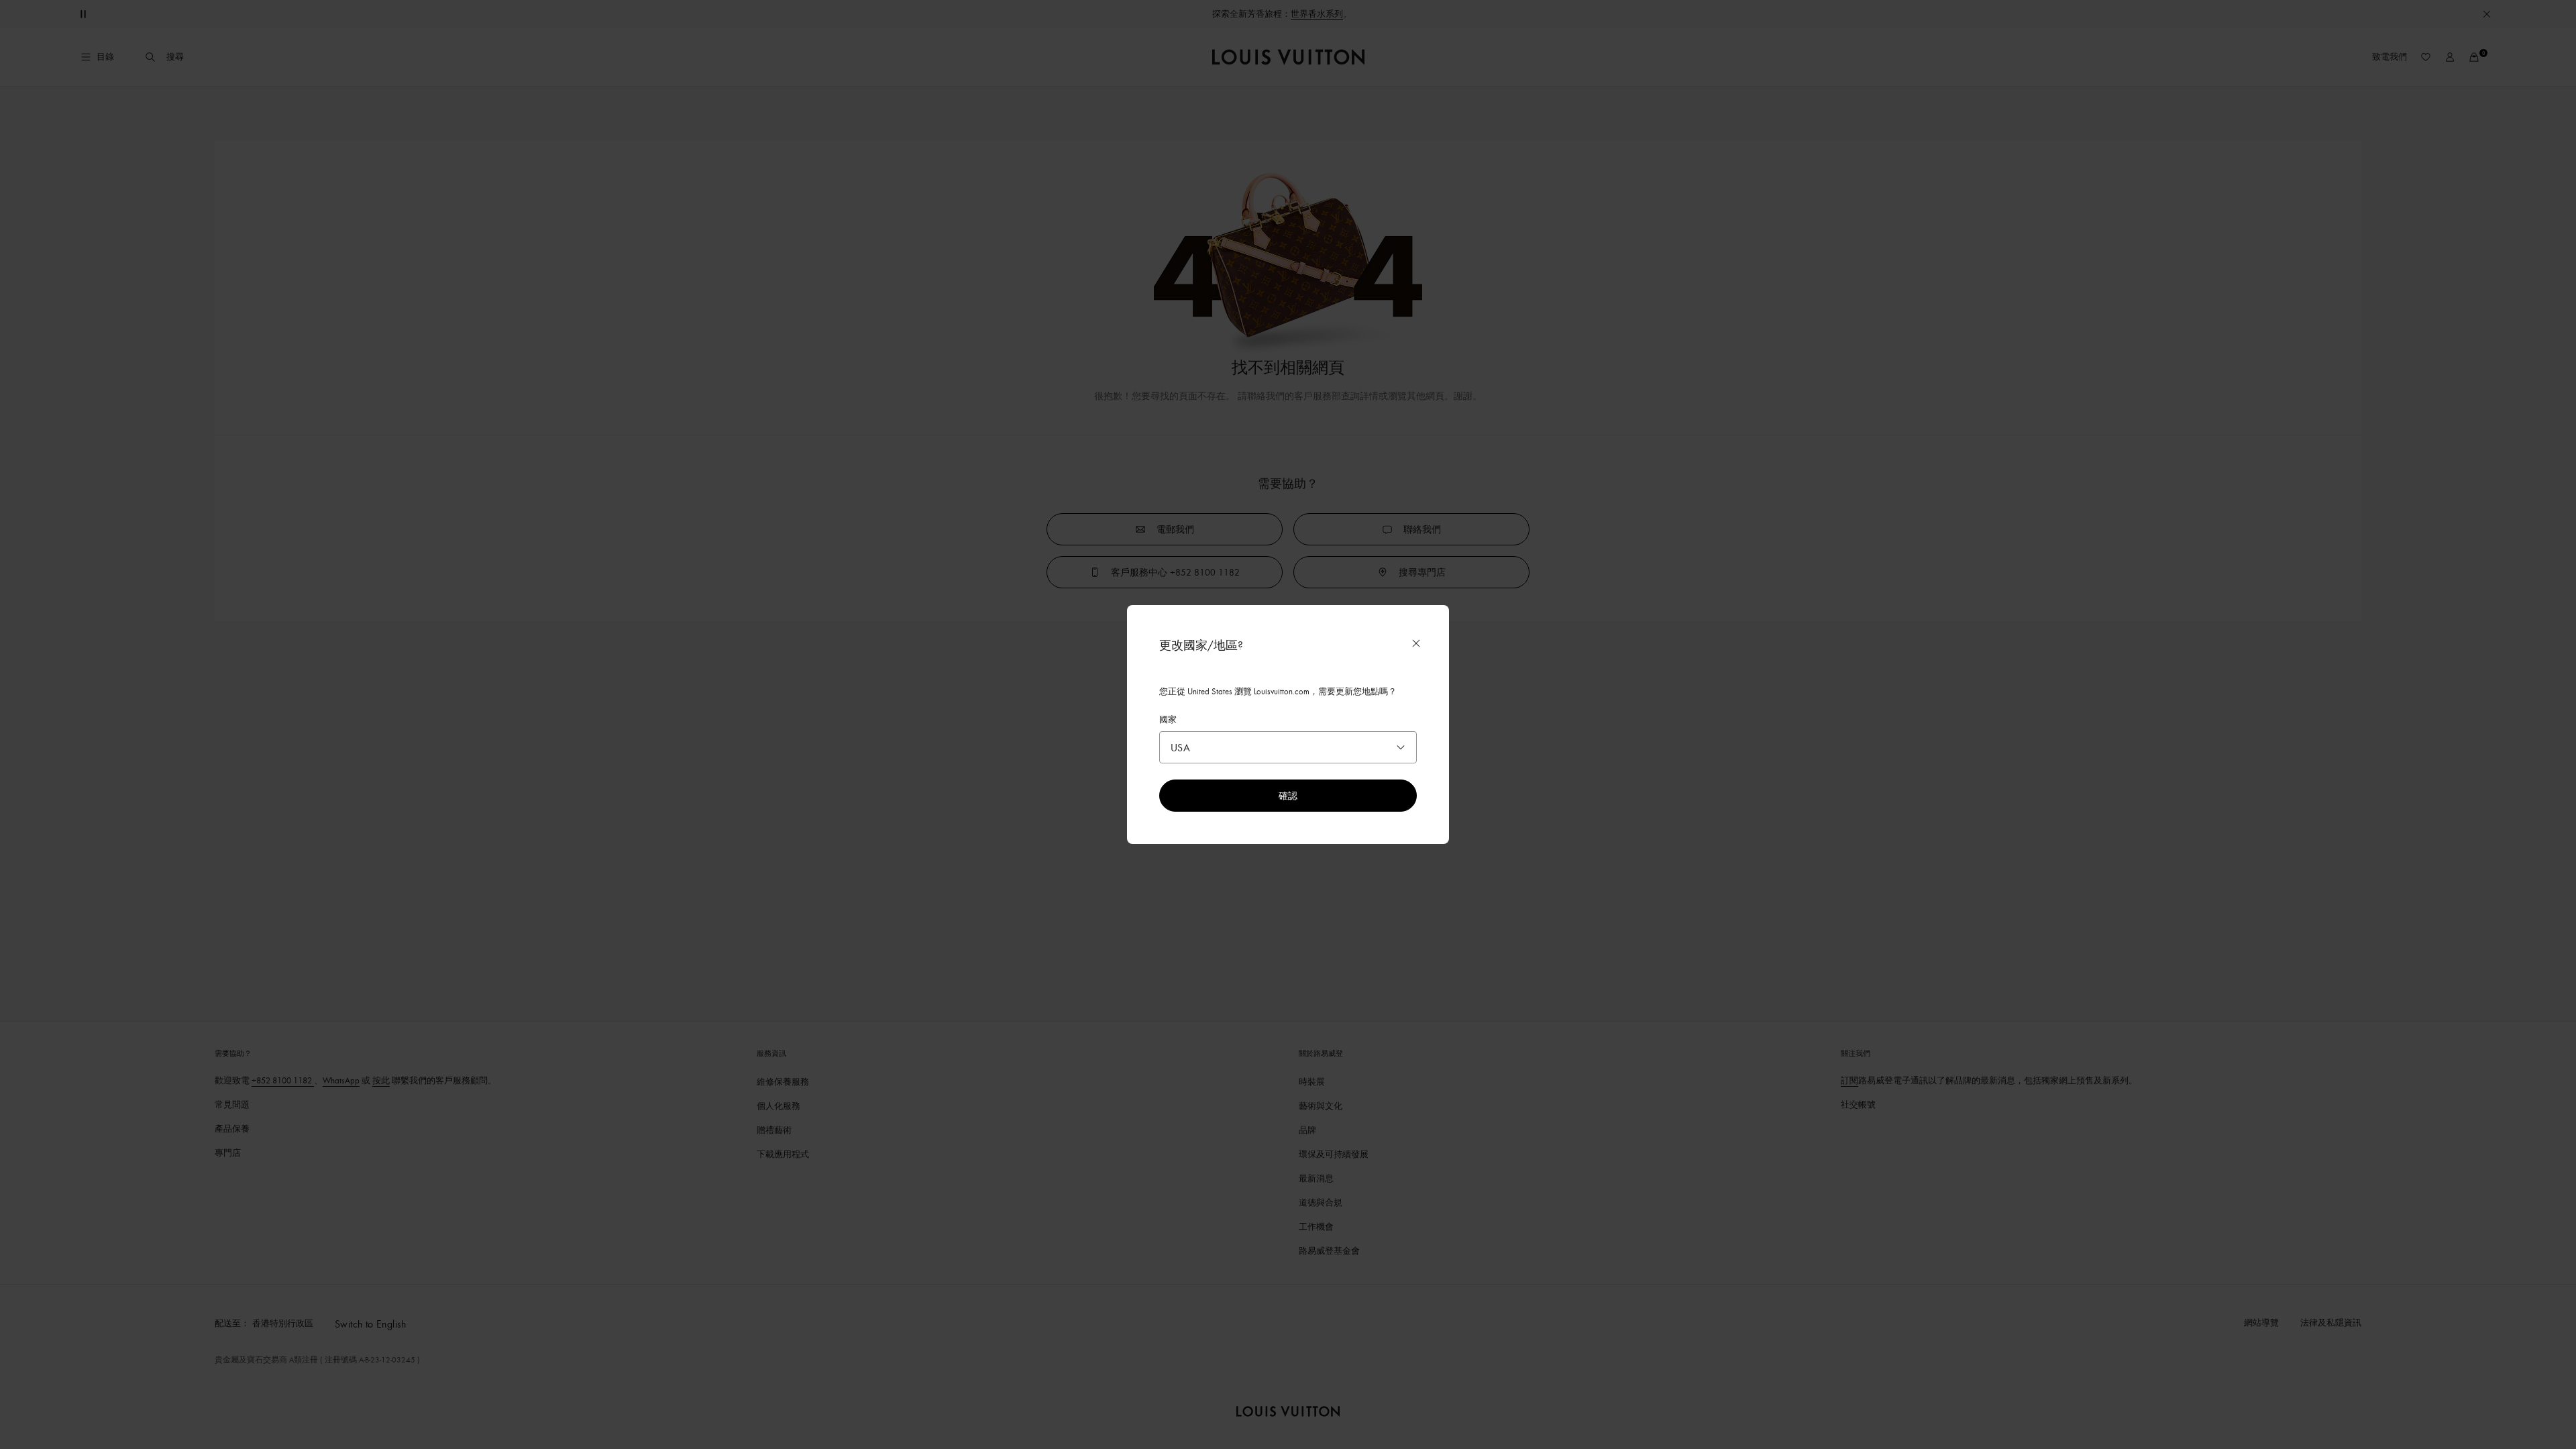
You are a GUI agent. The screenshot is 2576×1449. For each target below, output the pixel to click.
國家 (1168, 719)
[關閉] (1416, 643)
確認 (1288, 795)
